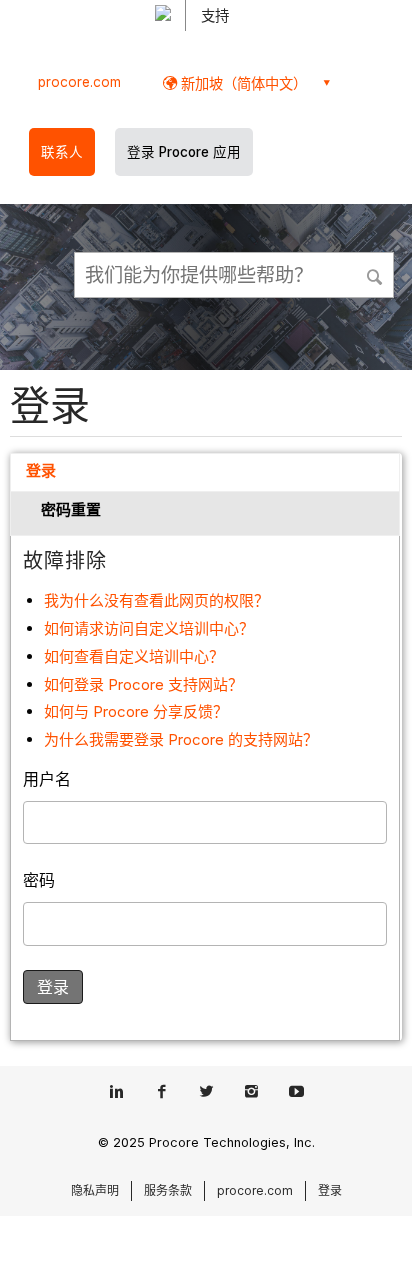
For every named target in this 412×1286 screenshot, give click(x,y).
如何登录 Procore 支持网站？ (143, 684)
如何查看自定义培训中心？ (134, 656)
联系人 (62, 152)
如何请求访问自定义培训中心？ (149, 628)
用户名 (47, 779)
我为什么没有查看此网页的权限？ (156, 600)
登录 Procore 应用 (184, 152)
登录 (41, 470)
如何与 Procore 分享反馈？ (136, 711)
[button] (376, 274)
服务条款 (168, 1190)
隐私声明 (95, 1190)
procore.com (79, 82)
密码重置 (71, 509)
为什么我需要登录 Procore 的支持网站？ (181, 739)
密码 (39, 880)
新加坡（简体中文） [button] (242, 83)
